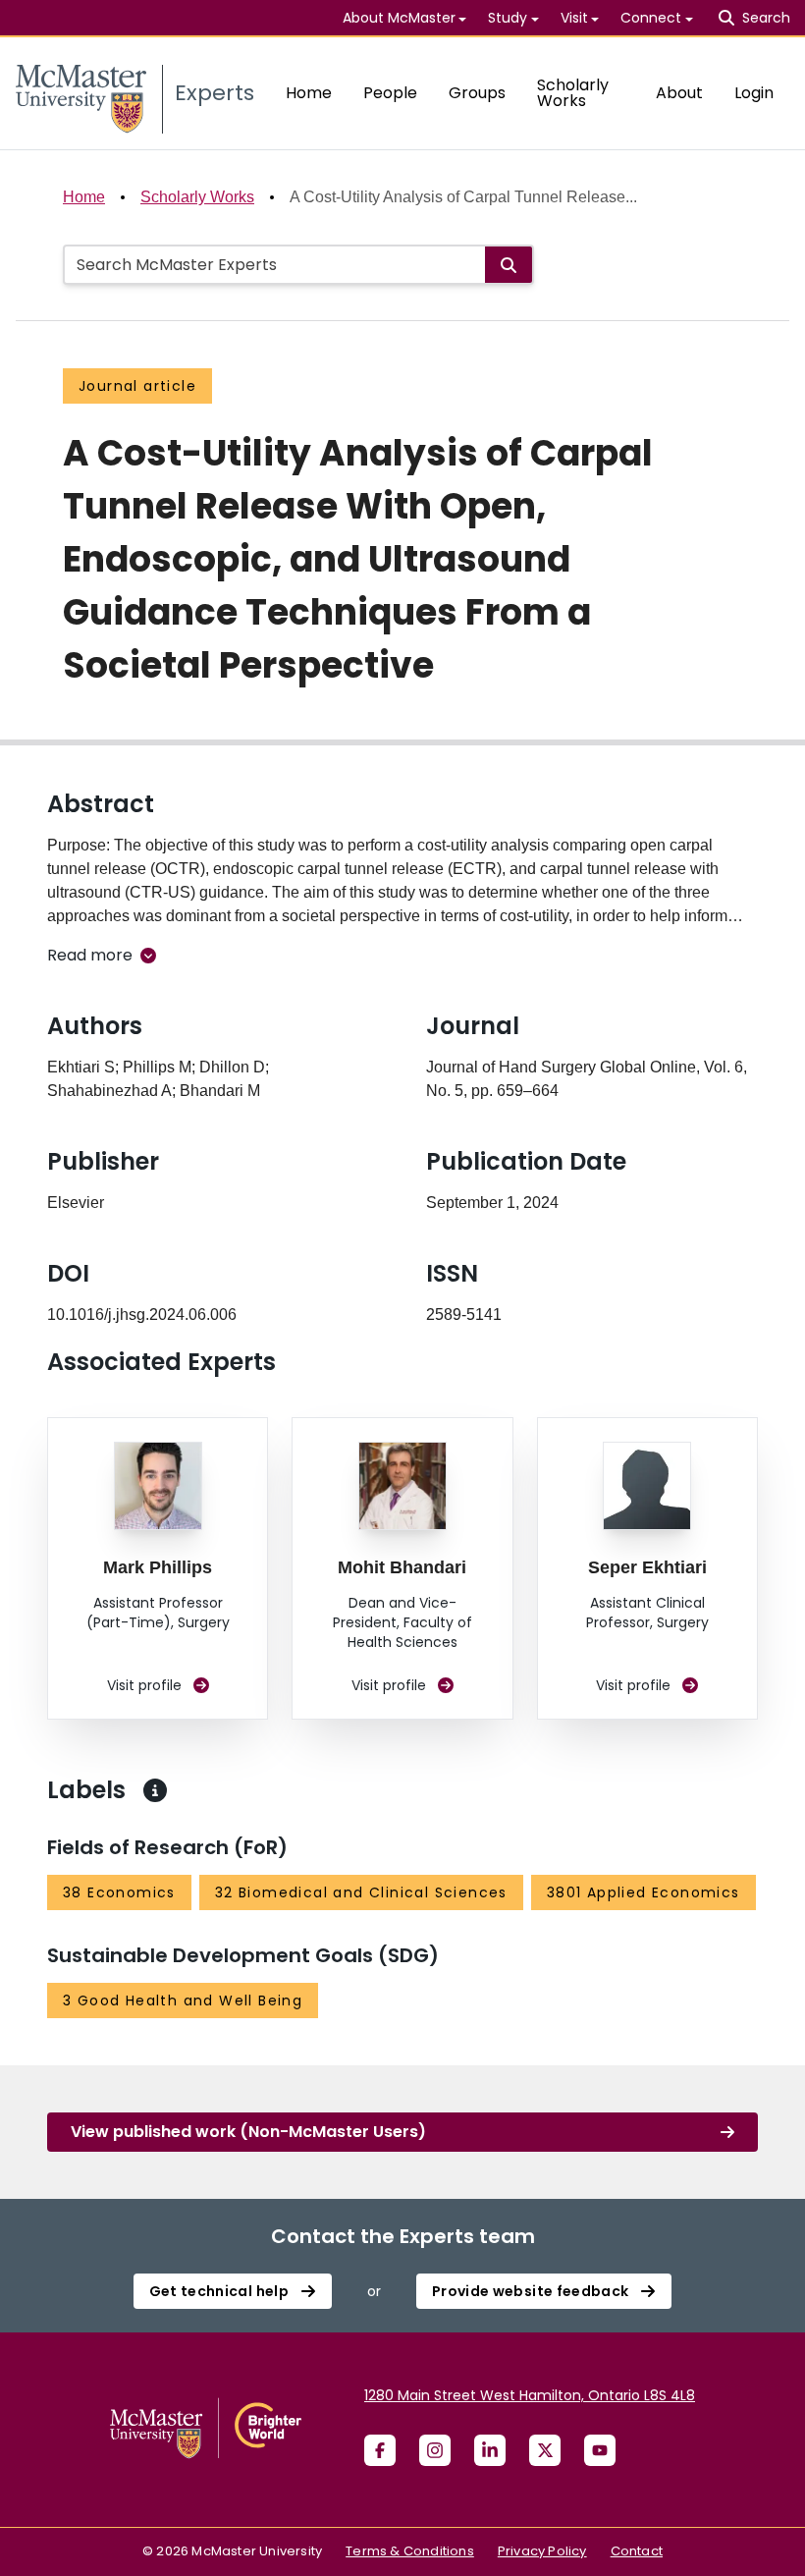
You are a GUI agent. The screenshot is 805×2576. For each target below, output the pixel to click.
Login (754, 93)
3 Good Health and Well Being (183, 2001)
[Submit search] (509, 265)
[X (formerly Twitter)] (545, 2450)
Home (309, 93)
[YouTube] (600, 2450)
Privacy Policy (542, 2551)
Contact (637, 2551)
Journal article (137, 386)
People (390, 93)
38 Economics (119, 1892)
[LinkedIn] (490, 2450)
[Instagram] (435, 2450)
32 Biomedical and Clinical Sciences (361, 1892)
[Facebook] (380, 2450)
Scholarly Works (573, 93)
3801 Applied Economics (644, 1892)
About (679, 93)
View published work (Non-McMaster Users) (248, 2132)
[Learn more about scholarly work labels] (155, 1790)
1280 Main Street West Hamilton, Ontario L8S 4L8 (530, 2395)
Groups (477, 93)
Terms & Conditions (410, 2551)
